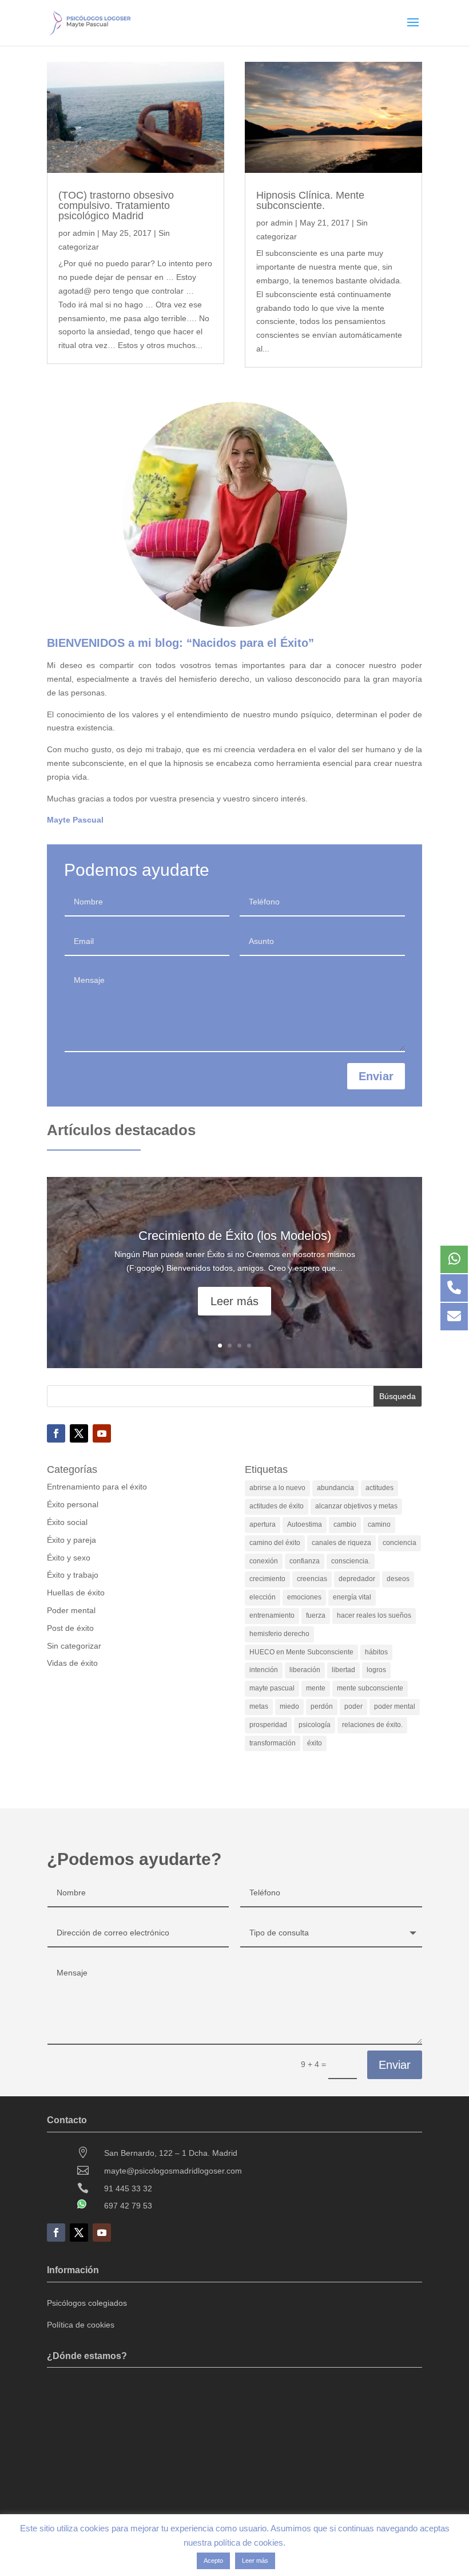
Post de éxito (70, 1628)
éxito (315, 1743)
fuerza (316, 1615)
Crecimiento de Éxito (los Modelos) (235, 1236)
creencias (312, 1579)
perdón (322, 1706)
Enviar (376, 1076)
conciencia (400, 1543)
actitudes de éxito (277, 1506)
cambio (345, 1524)
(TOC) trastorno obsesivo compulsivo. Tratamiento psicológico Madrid (116, 206)
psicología (315, 1725)
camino (379, 1524)
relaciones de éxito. (372, 1725)
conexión (264, 1561)
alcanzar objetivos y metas (356, 1506)
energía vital (352, 1597)
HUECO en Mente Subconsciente (301, 1652)
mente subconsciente (370, 1688)
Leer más (234, 1301)
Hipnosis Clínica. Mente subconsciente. (310, 200)
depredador (357, 1579)
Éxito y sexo (69, 1558)
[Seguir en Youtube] (102, 1433)
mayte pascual (272, 1688)
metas (259, 1706)
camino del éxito (275, 1543)
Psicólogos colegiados (87, 2303)
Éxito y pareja (71, 1540)
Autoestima (305, 1524)
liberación (305, 1670)
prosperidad (268, 1725)
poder (353, 1706)
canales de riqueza (341, 1543)
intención (264, 1670)
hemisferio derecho (279, 1634)
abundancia (335, 1488)
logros (376, 1670)
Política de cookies (81, 2325)
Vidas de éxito (72, 1663)
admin (84, 233)
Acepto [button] (213, 2561)
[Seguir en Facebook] (56, 1433)
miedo (289, 1706)
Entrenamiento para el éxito (97, 1487)
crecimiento (267, 1579)
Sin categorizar (74, 1646)
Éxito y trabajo (73, 1575)
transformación (273, 1743)
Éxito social (67, 1522)
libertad (343, 1670)
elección (263, 1597)
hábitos (376, 1652)
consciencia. (351, 1561)
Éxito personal (73, 1504)
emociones (304, 1597)
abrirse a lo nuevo (277, 1488)
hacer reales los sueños (374, 1615)
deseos (398, 1579)
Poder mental (71, 1610)
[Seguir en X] (79, 1433)
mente (316, 1688)
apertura (263, 1524)
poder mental (395, 1706)
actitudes (379, 1488)
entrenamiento (272, 1615)
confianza (305, 1561)
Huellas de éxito (76, 1593)
